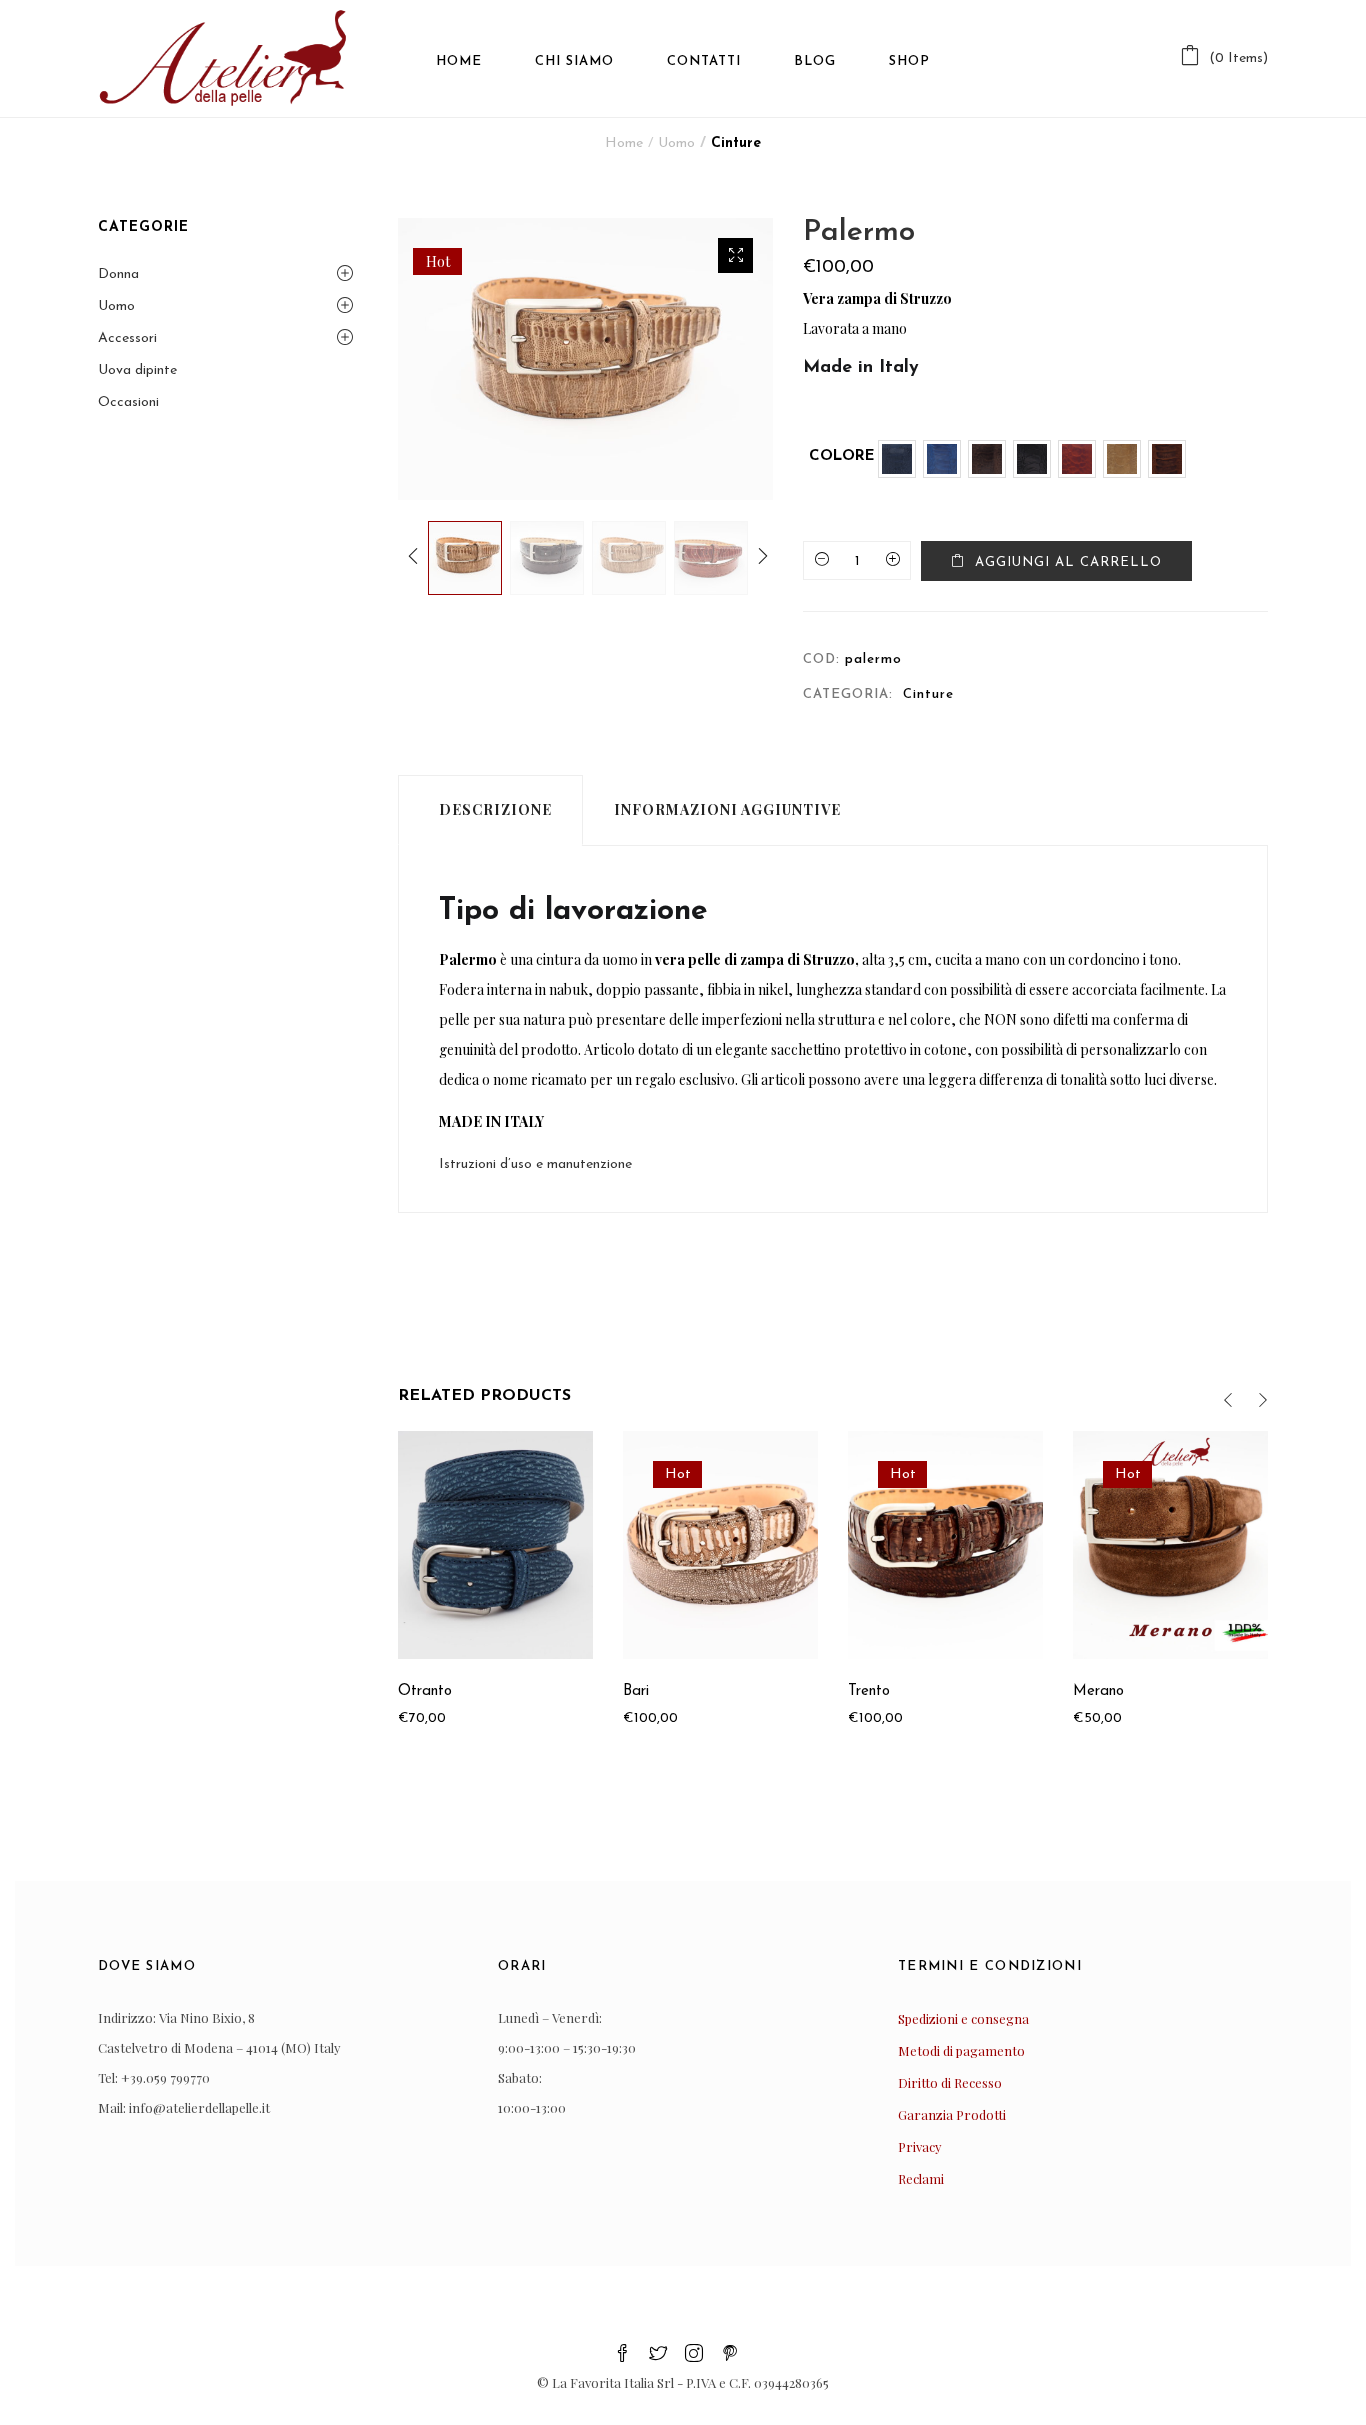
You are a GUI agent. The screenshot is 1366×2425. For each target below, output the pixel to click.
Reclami (921, 2178)
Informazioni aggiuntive (727, 809)
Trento (869, 1691)
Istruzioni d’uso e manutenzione (535, 1164)
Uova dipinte (137, 370)
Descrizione (495, 809)
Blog (815, 61)
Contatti (704, 61)
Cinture (736, 143)
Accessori (127, 338)
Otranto (425, 1691)
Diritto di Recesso (950, 2082)
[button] (1224, 58)
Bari (636, 1691)
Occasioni (128, 402)
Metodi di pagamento (961, 2050)
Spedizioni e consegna (963, 2018)
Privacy (920, 2146)
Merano (1098, 1691)
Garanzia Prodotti (952, 2114)
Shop (909, 61)
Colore (842, 456)
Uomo (676, 143)
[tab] (490, 810)
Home (459, 61)
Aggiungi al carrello (1068, 562)
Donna (118, 274)
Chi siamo (574, 61)
